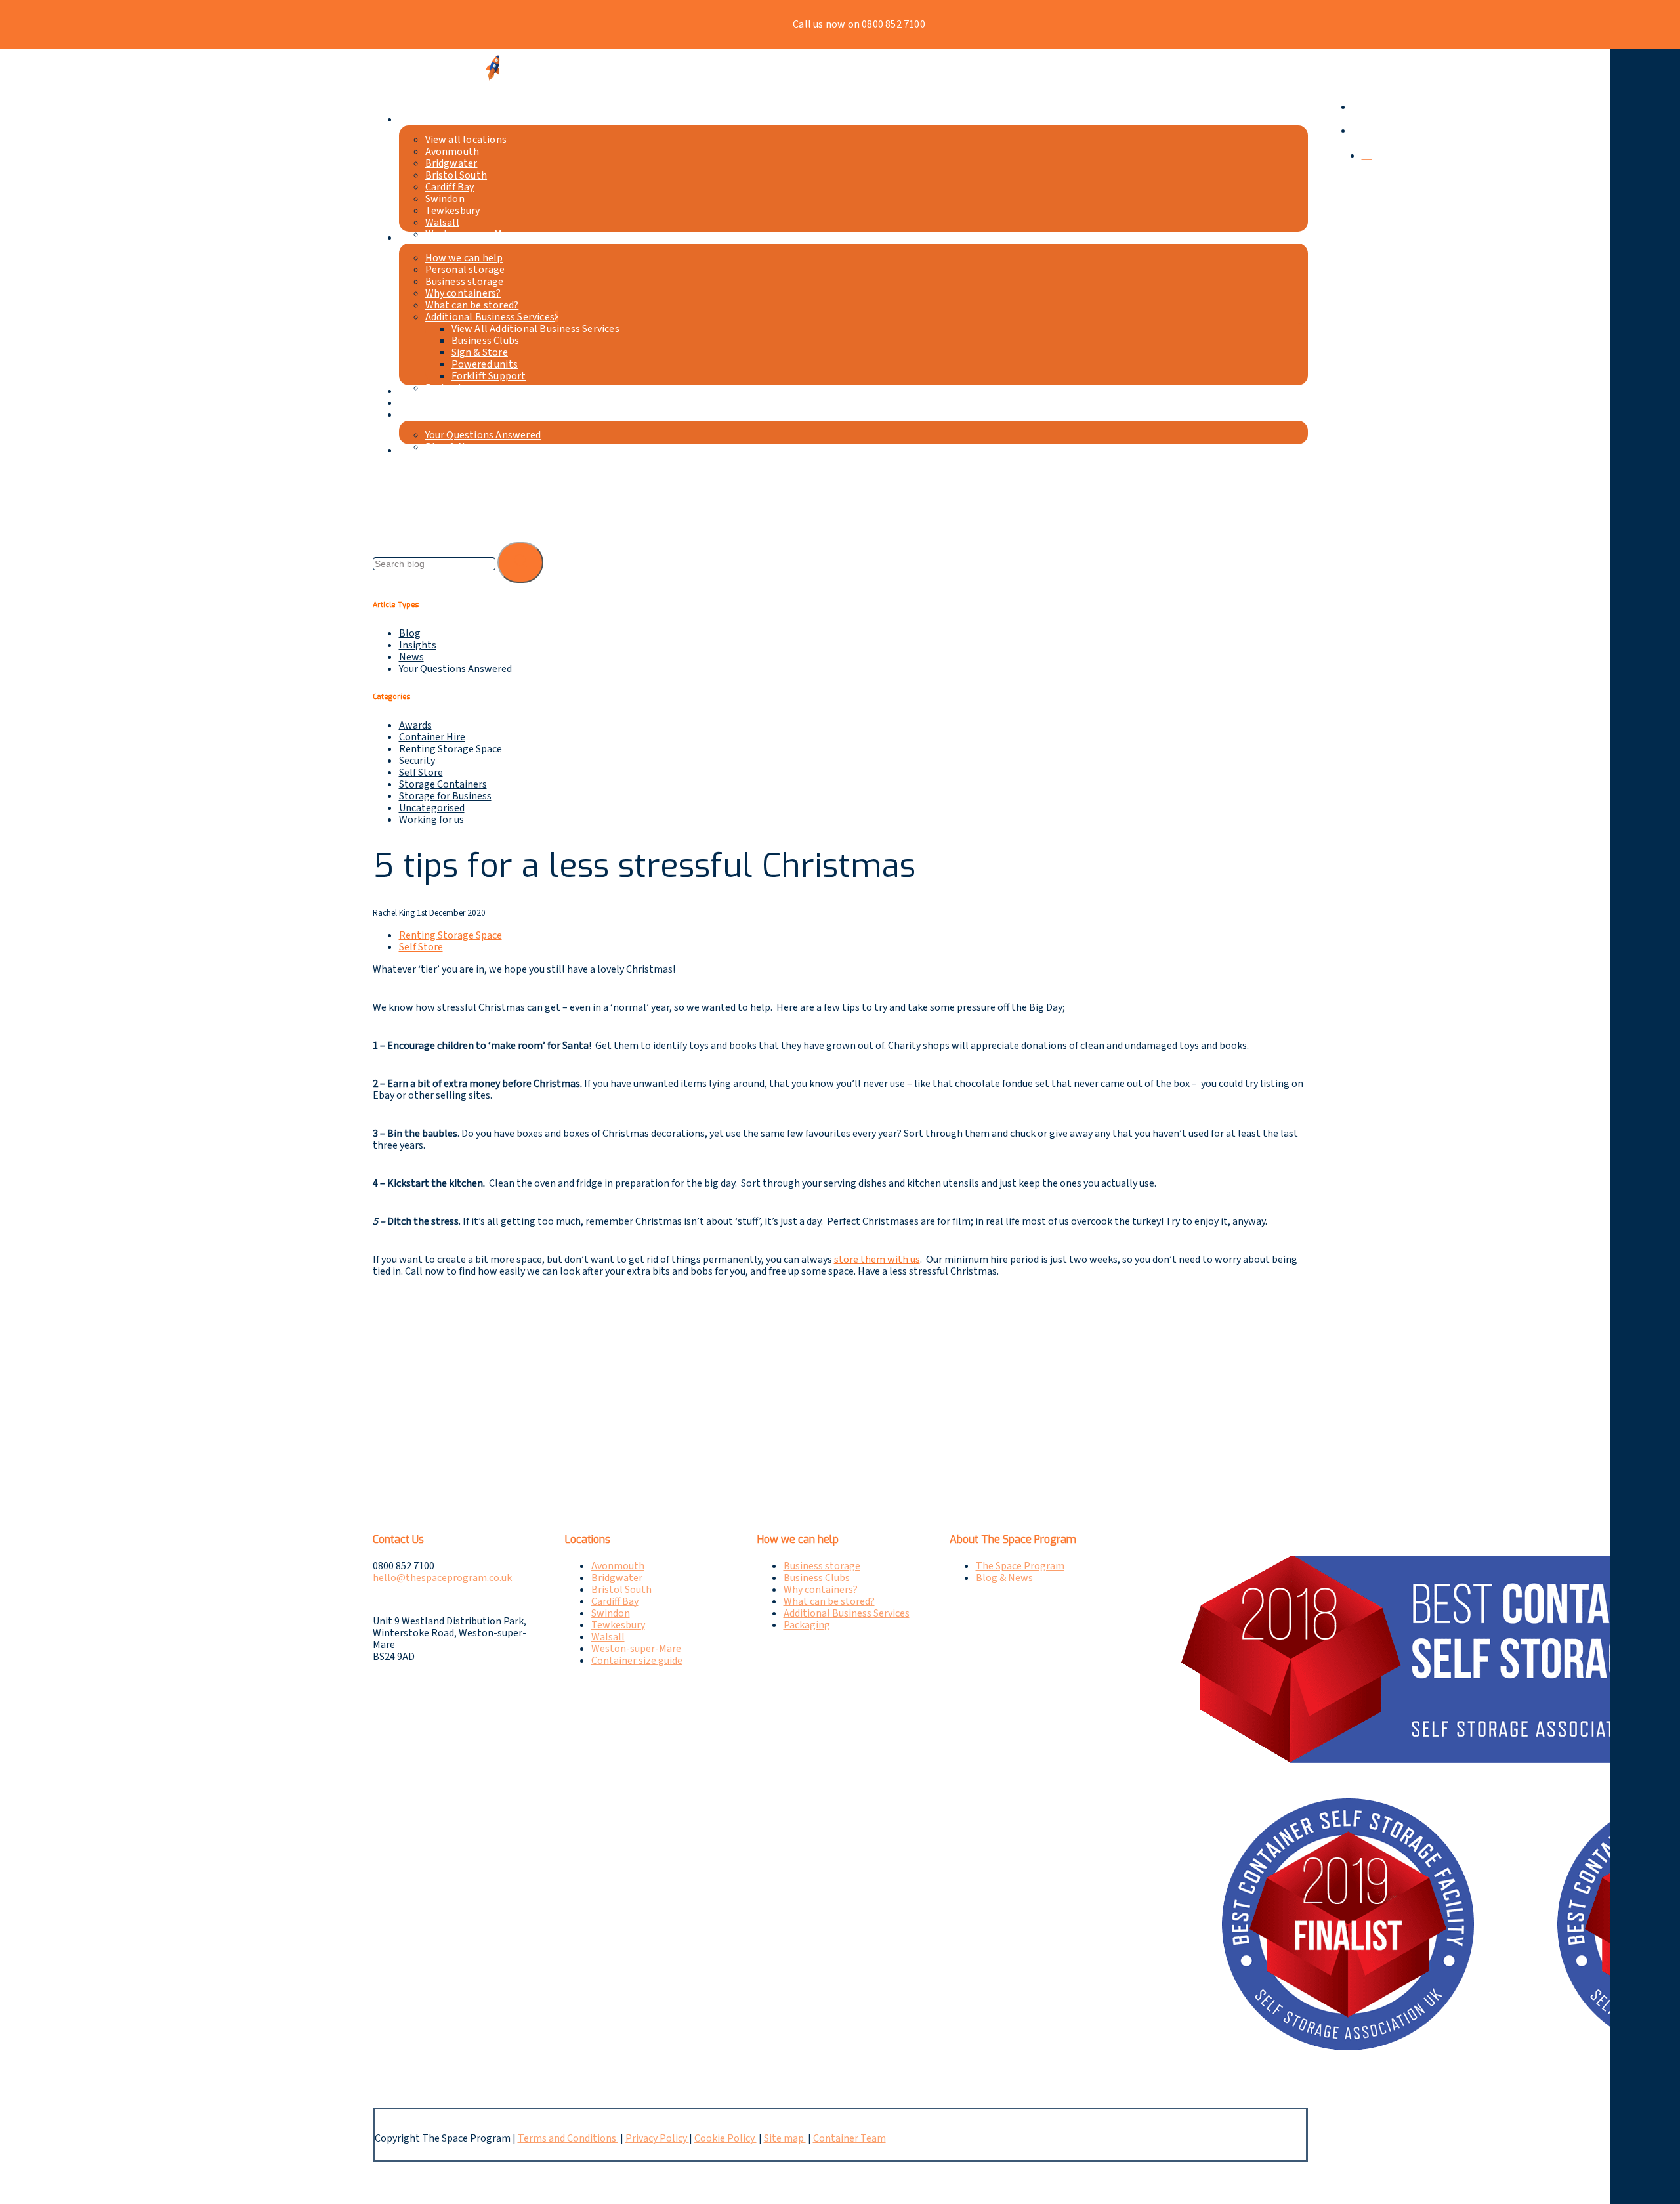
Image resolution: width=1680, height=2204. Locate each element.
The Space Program (1020, 1566)
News (411, 657)
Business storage (822, 1566)
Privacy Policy (657, 2138)
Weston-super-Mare (636, 1649)
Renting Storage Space (451, 749)
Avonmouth (618, 1566)
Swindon (611, 1613)
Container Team (850, 2138)
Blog (410, 633)
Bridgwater (617, 1578)
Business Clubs (817, 1578)
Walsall (608, 1637)
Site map (785, 2138)
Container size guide (637, 1661)
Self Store (421, 773)
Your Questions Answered (455, 669)
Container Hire (432, 737)
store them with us (877, 1260)
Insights (418, 645)
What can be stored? (829, 1601)
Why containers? (821, 1590)
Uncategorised (432, 808)
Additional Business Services (847, 1613)
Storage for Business (445, 796)
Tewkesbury (618, 1625)
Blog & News (1004, 1578)
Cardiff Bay (615, 1601)
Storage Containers (443, 784)
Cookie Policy (725, 2138)
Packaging (807, 1625)
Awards (415, 725)
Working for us (431, 820)
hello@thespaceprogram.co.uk (442, 1578)
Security (417, 761)
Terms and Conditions (568, 2138)
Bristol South (621, 1590)
